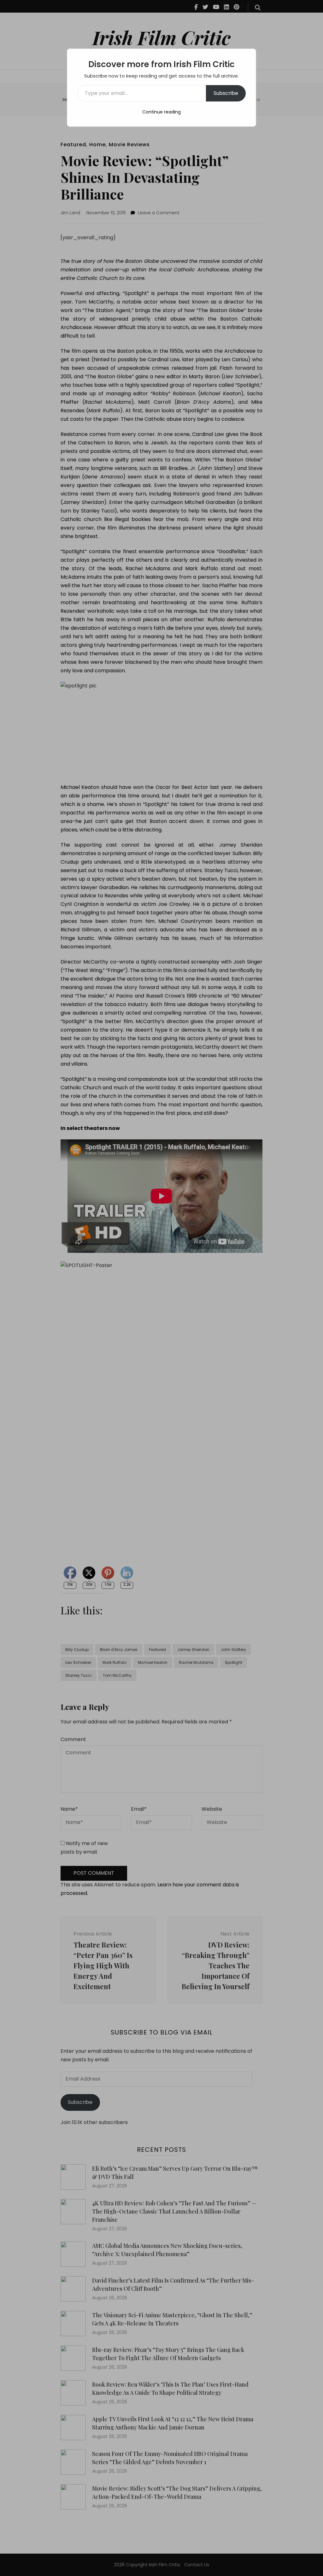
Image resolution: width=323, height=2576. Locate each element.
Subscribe (226, 93)
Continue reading (161, 112)
